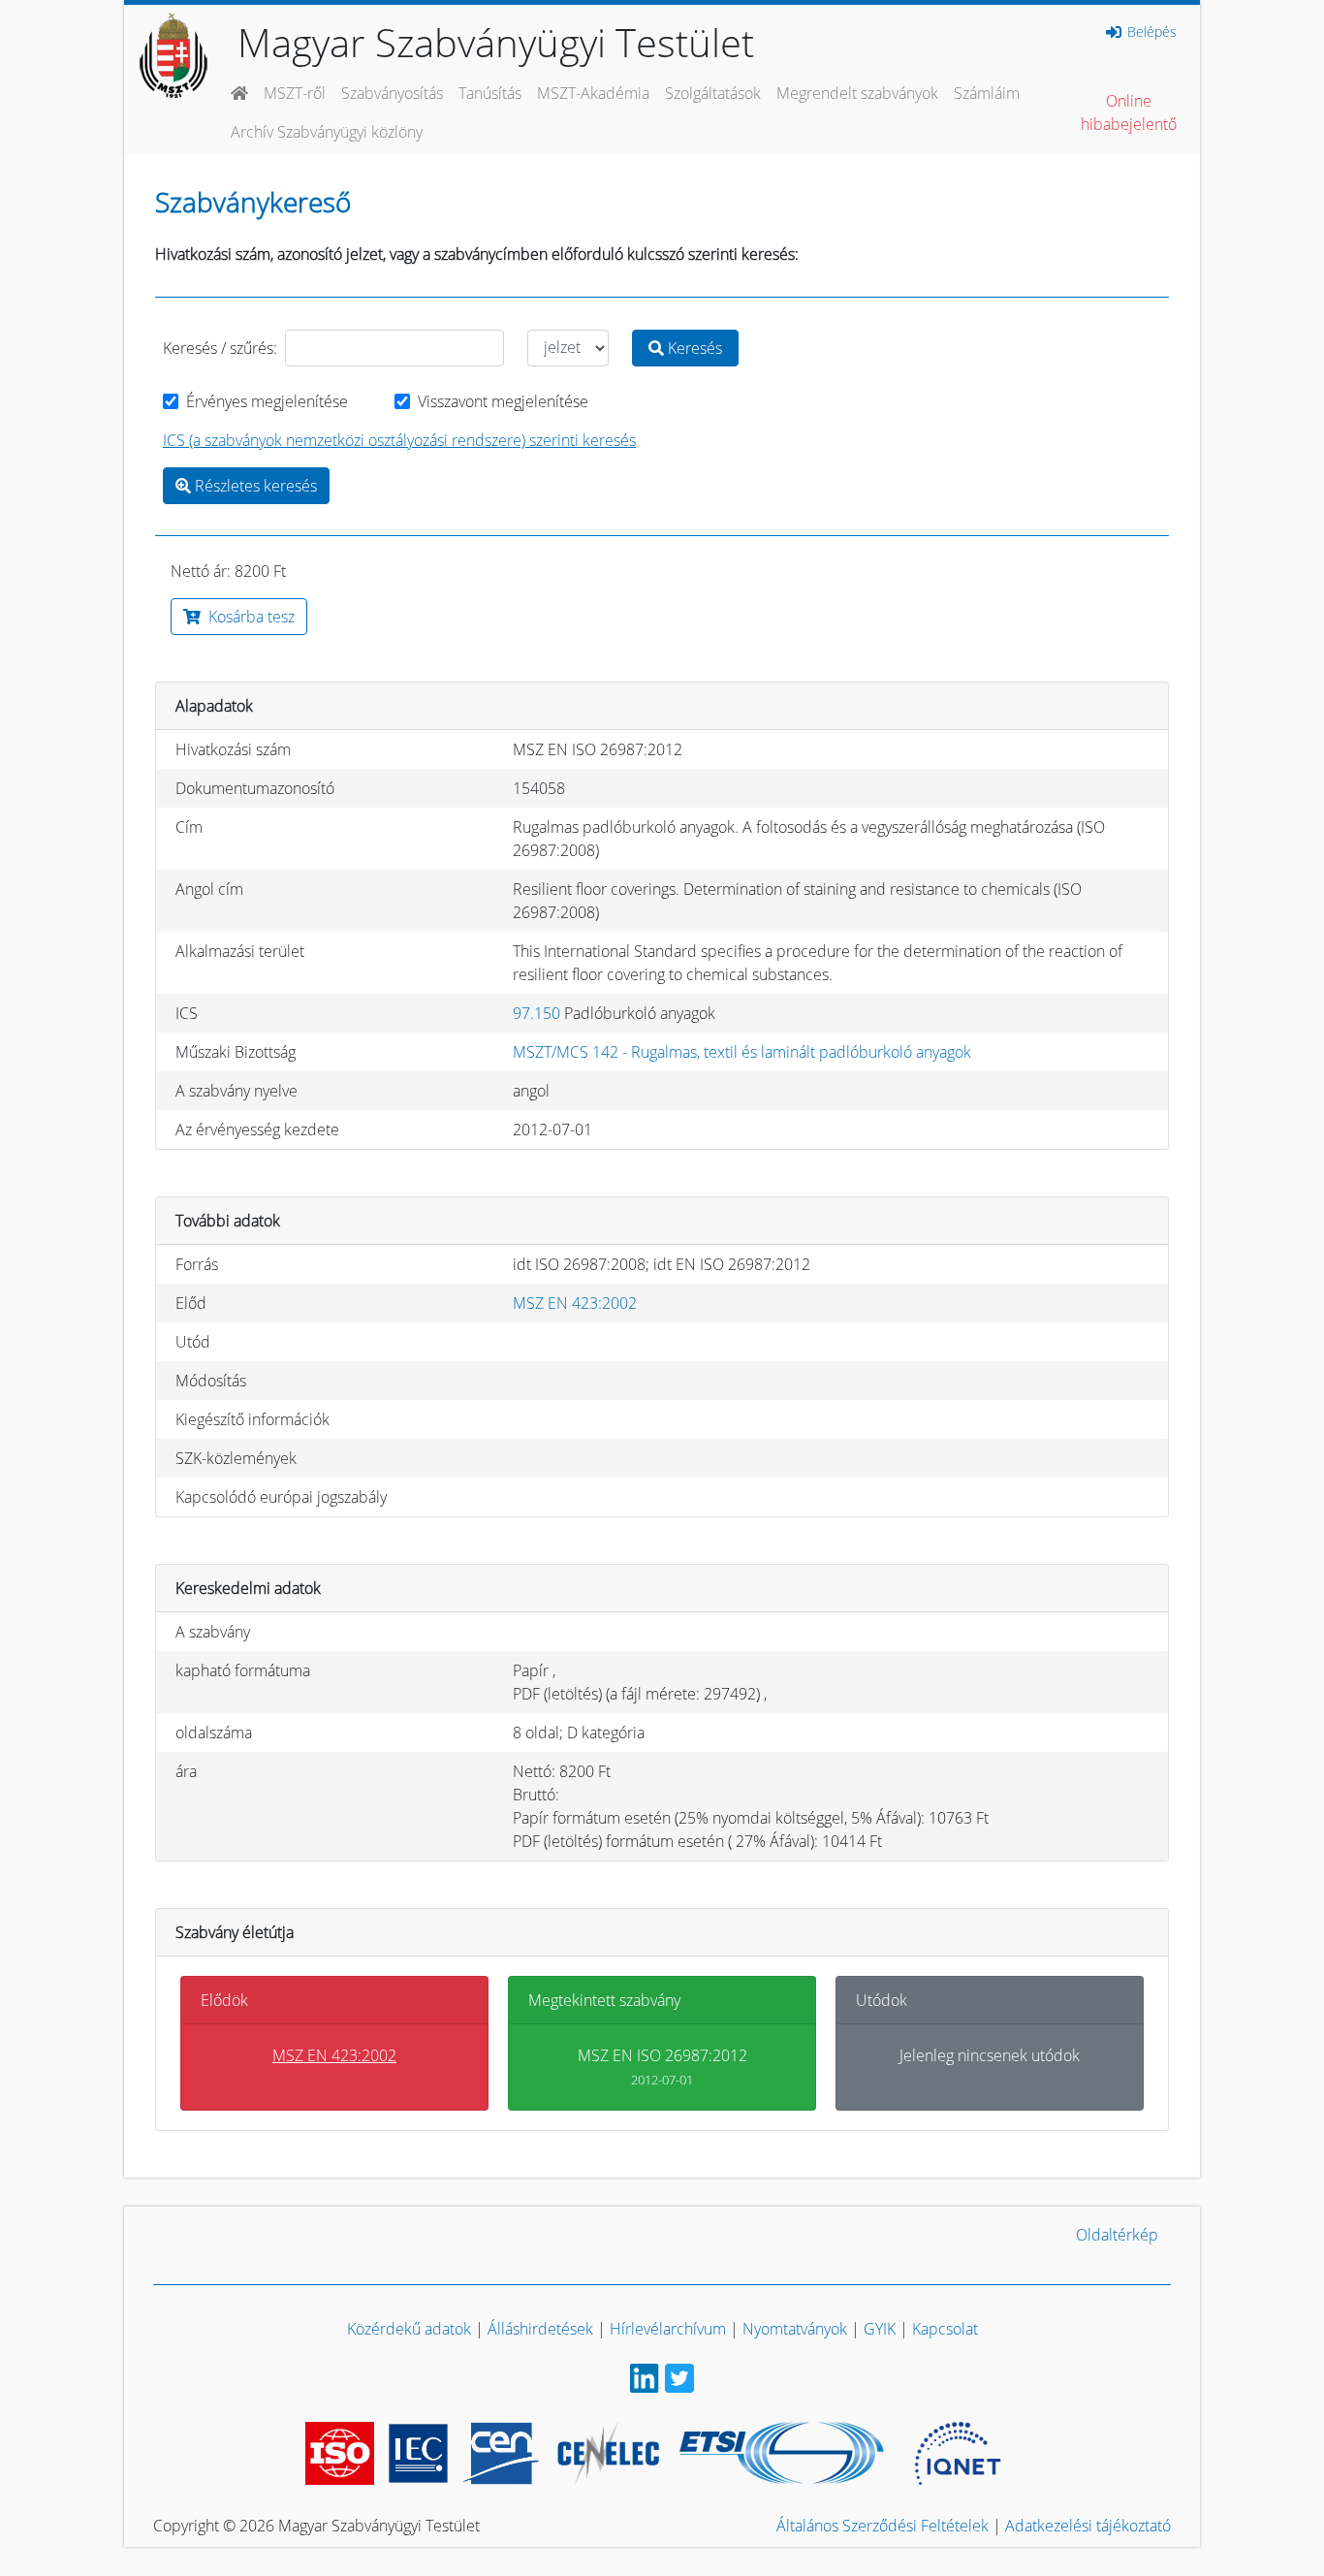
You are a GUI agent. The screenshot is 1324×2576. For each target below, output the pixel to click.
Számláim (987, 93)
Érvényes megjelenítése (267, 401)
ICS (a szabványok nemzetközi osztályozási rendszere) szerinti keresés (399, 440)
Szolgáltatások (713, 93)
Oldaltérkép (1117, 2235)
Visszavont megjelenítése (503, 401)
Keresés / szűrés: (220, 348)
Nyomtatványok (795, 2329)
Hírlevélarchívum (668, 2329)
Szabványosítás (392, 93)
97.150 (536, 1013)
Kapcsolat (945, 2329)
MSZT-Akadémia (593, 93)
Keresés (693, 348)
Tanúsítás (490, 93)
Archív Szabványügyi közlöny (327, 132)
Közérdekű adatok (409, 2329)
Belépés (1150, 32)
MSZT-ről (295, 93)
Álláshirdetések (540, 2329)
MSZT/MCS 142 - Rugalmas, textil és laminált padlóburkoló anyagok (742, 1052)
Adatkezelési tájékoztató (1088, 2526)
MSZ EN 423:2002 (575, 1303)
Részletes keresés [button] (254, 486)
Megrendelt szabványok (857, 93)
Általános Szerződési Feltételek (883, 2526)
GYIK (880, 2329)
